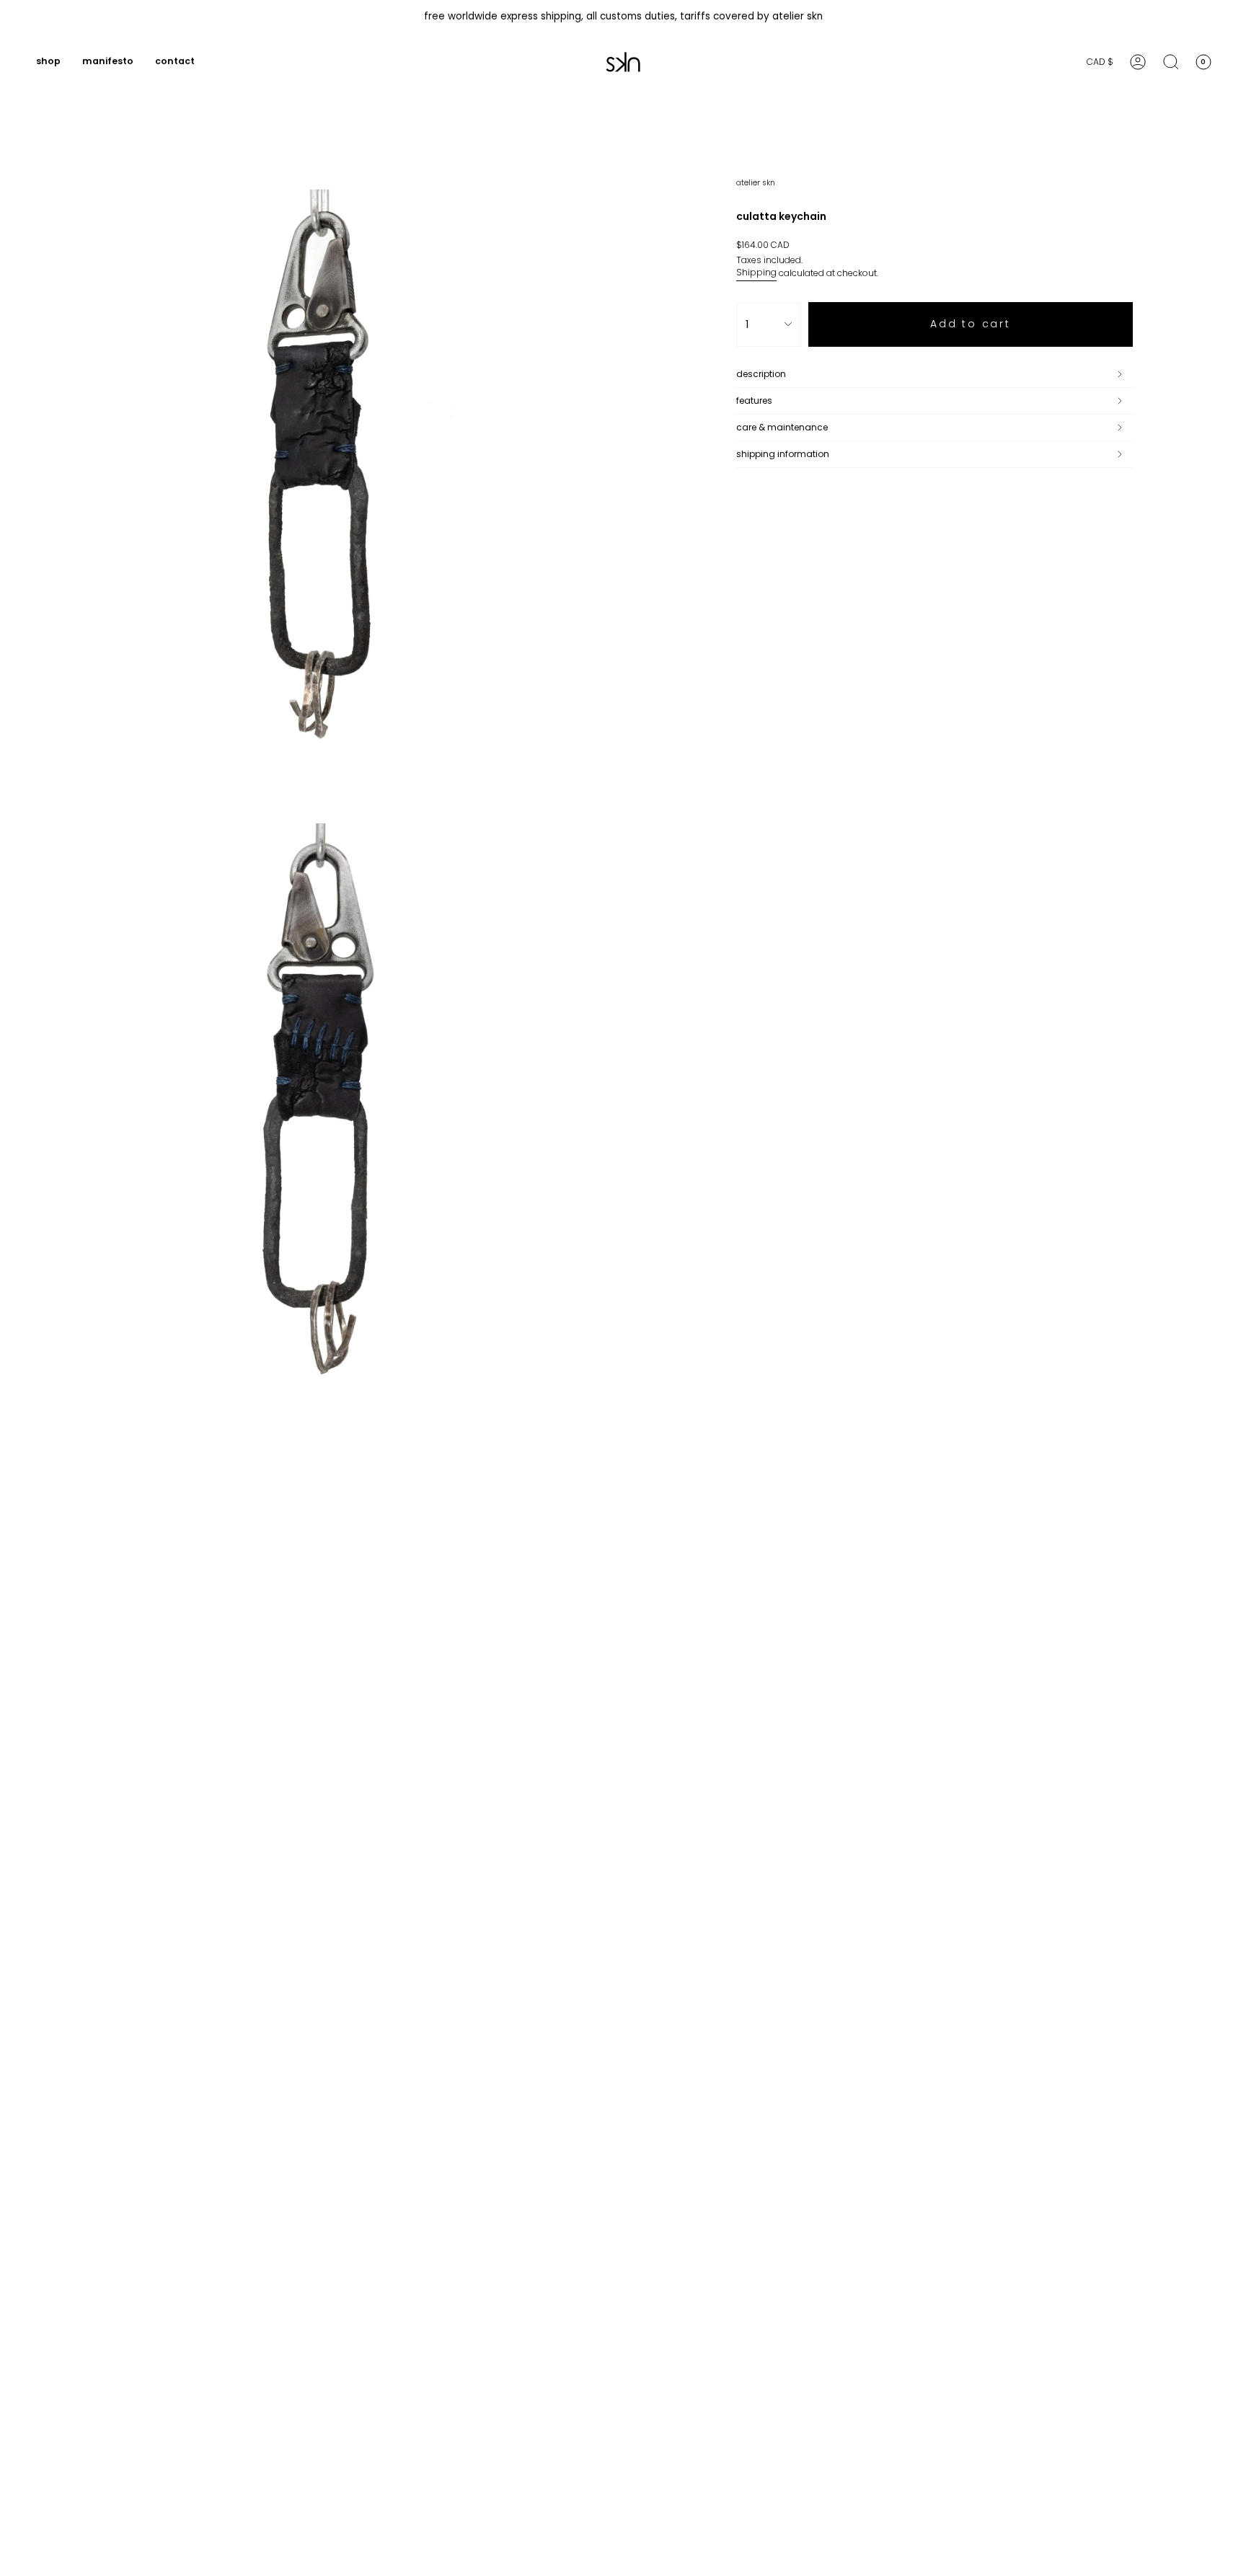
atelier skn (756, 183)
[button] (48, 62)
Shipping (756, 272)
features (754, 400)
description (761, 374)
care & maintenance (782, 427)
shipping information (783, 454)
